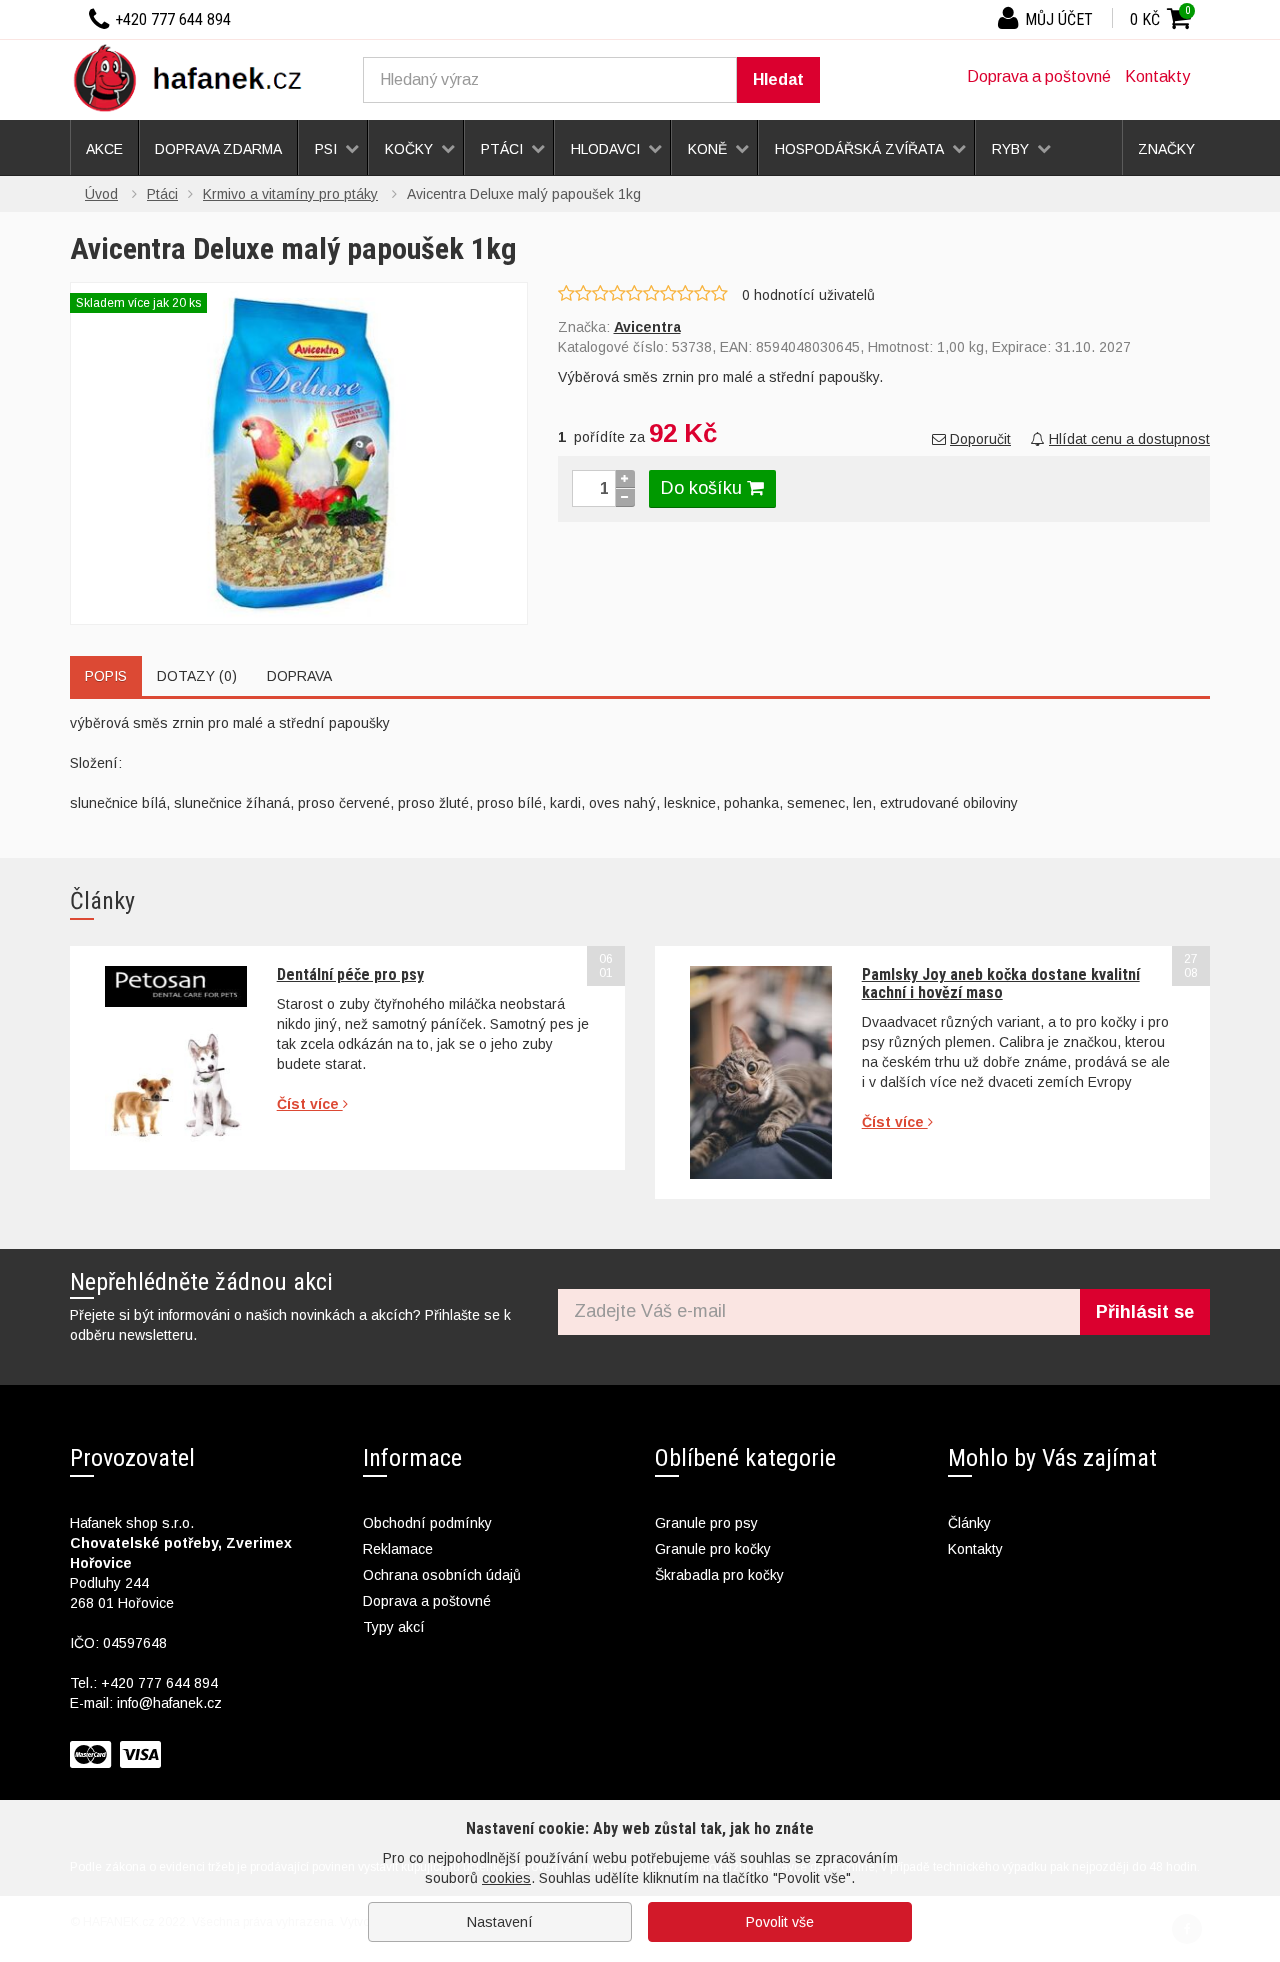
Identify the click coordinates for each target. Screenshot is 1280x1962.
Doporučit (980, 439)
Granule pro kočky (713, 1549)
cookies (506, 1878)
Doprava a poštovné (1039, 76)
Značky (1166, 149)
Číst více (310, 1104)
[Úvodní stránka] (195, 77)
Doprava (299, 676)
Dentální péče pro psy (350, 974)
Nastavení (500, 1922)
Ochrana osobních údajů (442, 1575)
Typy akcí (394, 1627)
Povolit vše (780, 1922)
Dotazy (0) (197, 676)
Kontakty (1157, 76)
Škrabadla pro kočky (719, 1575)
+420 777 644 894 (159, 1683)
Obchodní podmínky (427, 1523)
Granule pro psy (706, 1523)
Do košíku (704, 488)
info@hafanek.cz (169, 1703)
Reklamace (398, 1549)
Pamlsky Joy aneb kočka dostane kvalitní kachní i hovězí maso (1001, 983)
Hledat (778, 79)
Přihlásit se (1145, 1312)
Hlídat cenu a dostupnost (1129, 439)
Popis (106, 676)
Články (969, 1523)
